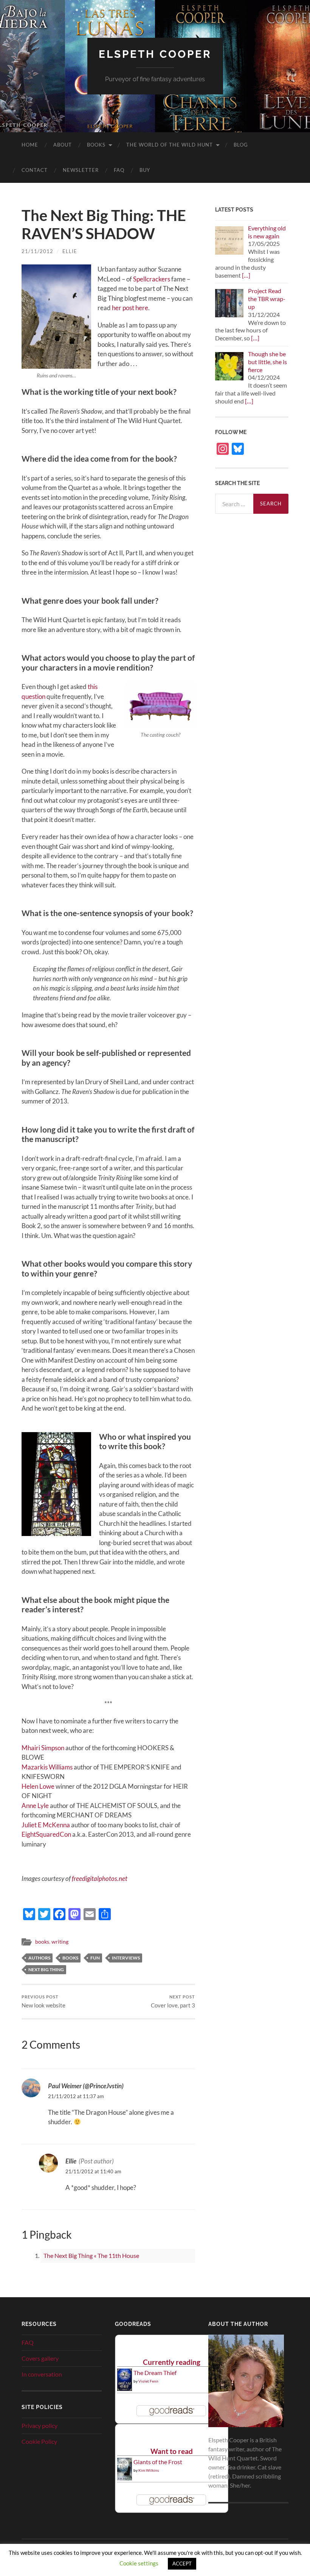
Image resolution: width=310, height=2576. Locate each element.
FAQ (119, 170)
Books (96, 145)
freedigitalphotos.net (100, 1878)
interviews (126, 1958)
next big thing (46, 1969)
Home (30, 145)
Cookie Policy (39, 2441)
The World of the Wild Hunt (170, 145)
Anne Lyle (35, 1806)
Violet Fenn (148, 2381)
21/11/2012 (37, 251)
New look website (43, 2002)
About (63, 145)
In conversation (42, 2374)
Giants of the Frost (158, 2462)
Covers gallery (40, 2358)
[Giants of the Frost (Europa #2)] (125, 2479)
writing (60, 1942)
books (42, 1942)
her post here (130, 308)
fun (95, 1958)
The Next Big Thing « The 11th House (91, 2255)
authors (39, 1958)
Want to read (172, 2451)
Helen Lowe (38, 1786)
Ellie (70, 251)
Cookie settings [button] (139, 2563)
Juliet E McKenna (46, 1825)
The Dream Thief (155, 2373)
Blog (241, 145)
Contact (35, 170)
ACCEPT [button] (182, 2564)
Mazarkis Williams (47, 1767)
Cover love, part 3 (173, 2002)
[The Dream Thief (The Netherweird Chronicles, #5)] (125, 2388)
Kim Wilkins (149, 2470)
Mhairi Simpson (43, 1748)
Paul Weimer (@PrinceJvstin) (86, 2086)
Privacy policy (40, 2425)
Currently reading (172, 2362)
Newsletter (81, 170)
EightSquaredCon (46, 1834)
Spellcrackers (152, 279)
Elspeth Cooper (155, 54)
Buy (145, 170)
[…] (246, 275)
